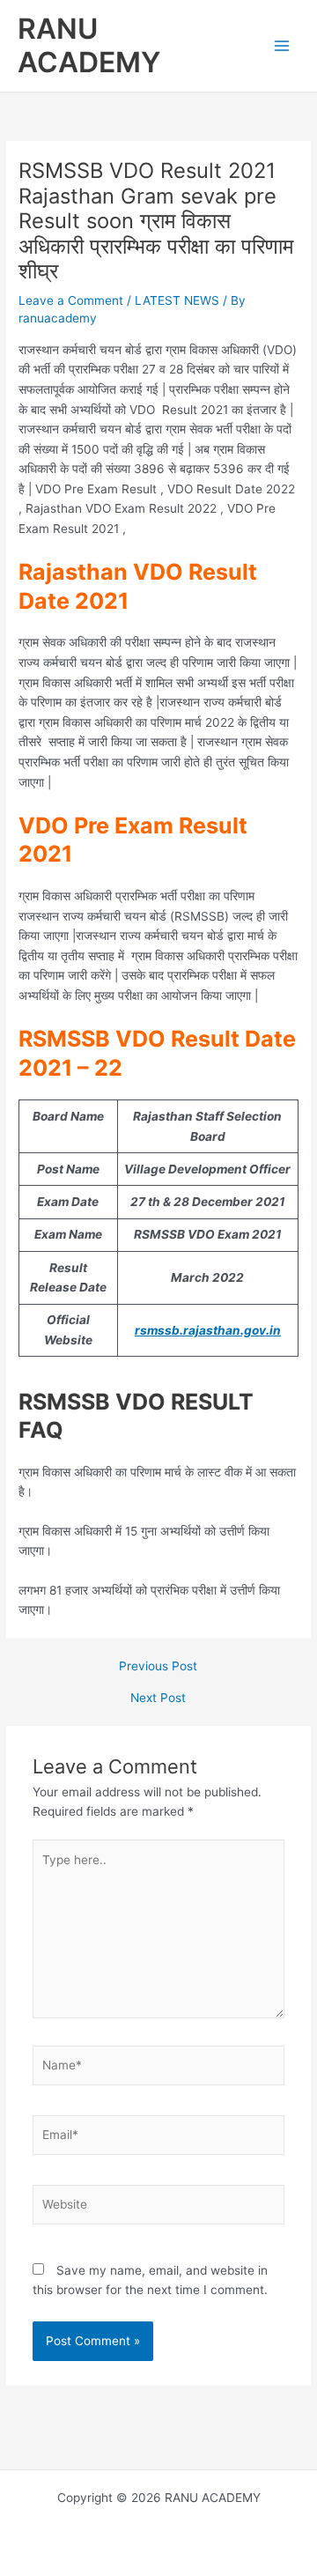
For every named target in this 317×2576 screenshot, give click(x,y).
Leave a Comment (71, 300)
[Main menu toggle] (282, 46)
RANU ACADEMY (89, 45)
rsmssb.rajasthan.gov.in (208, 1330)
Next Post (158, 1699)
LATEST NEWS (177, 300)
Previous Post (158, 1667)
